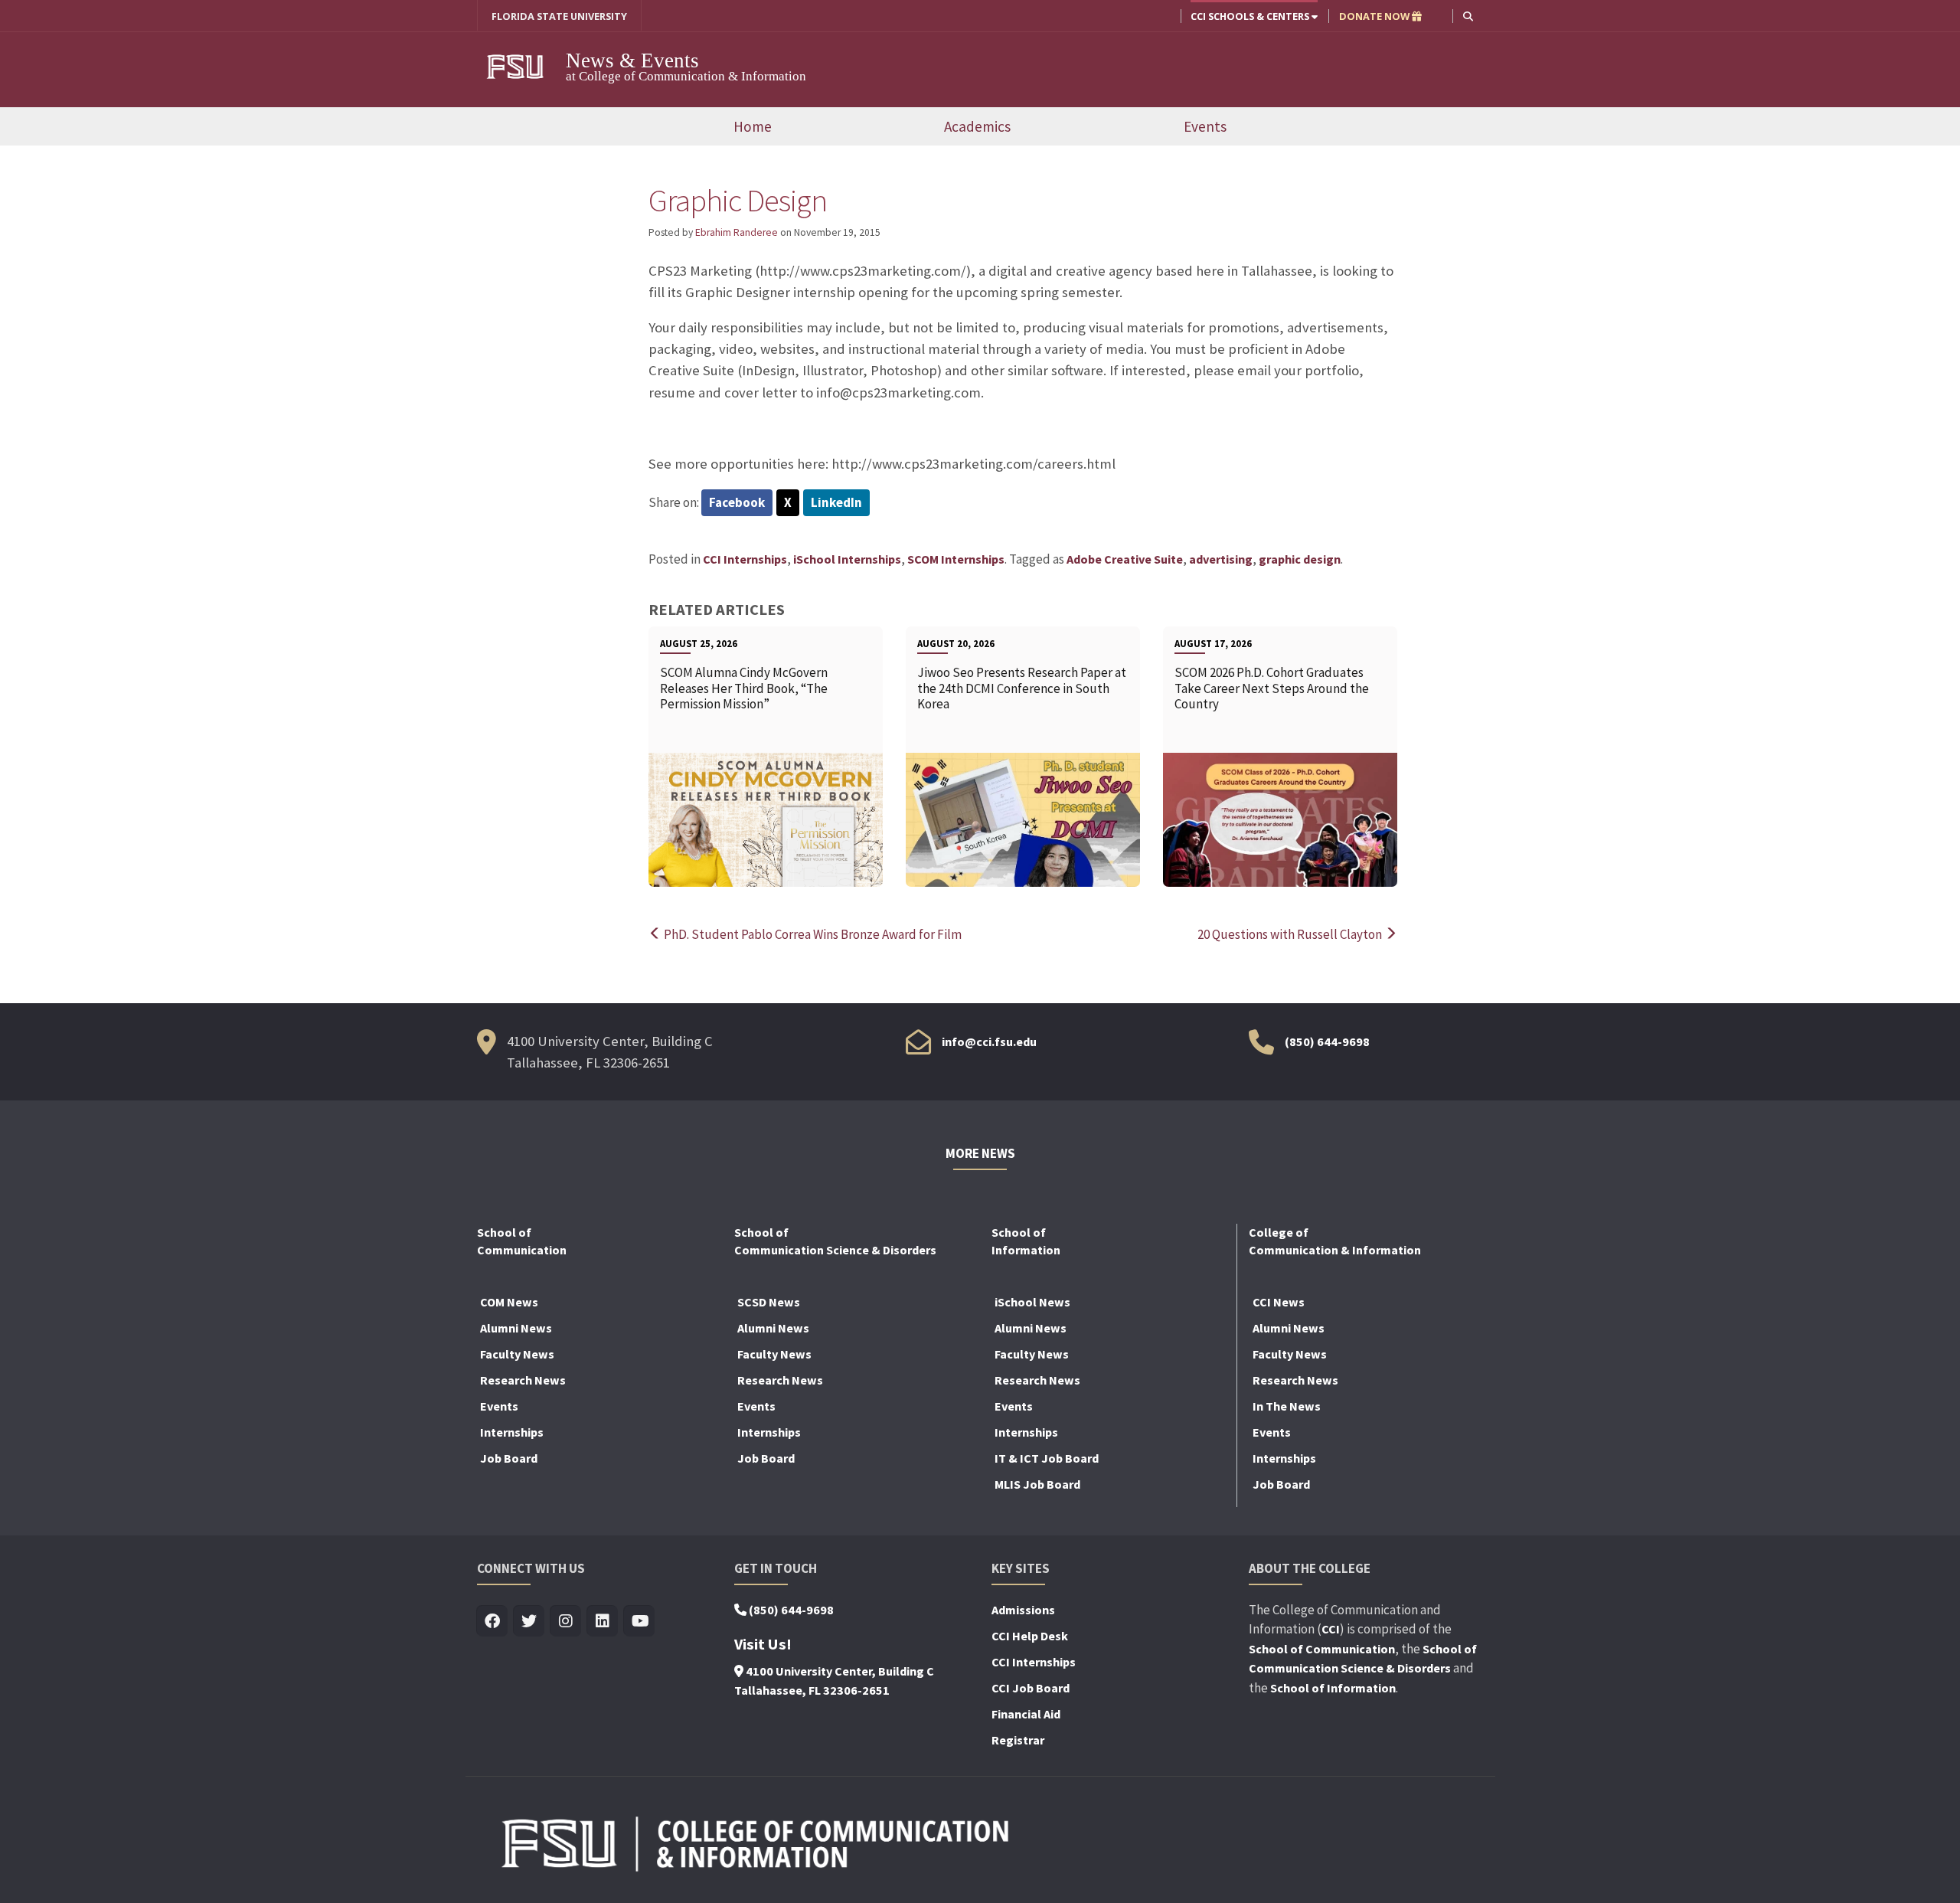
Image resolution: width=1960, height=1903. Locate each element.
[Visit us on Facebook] (493, 1622)
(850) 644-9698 (1327, 1041)
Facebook (737, 502)
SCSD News (769, 1302)
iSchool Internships (847, 559)
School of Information (1333, 1688)
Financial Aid (1026, 1714)
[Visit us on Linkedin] (603, 1622)
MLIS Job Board (1037, 1484)
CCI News (1279, 1302)
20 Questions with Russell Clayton (1291, 934)
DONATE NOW (1375, 16)
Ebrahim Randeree (737, 232)
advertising (1221, 559)
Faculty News (517, 1354)
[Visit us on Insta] (566, 1622)
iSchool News (1032, 1302)
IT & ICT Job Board (1047, 1458)
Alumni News (516, 1328)
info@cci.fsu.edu (989, 1041)
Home (753, 126)
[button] (1468, 16)
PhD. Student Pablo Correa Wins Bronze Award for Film (812, 934)
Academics (977, 126)
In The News (1287, 1406)
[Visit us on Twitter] (529, 1622)
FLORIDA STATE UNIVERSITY (559, 16)
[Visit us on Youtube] (640, 1622)
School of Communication (1322, 1649)
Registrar (1018, 1740)
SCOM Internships (956, 559)
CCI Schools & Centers (1251, 16)
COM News (509, 1302)
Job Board (509, 1458)
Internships (512, 1432)
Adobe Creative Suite (1125, 559)
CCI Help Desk (1030, 1636)
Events (1205, 126)
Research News (523, 1380)
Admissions (1023, 1610)
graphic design (1300, 559)
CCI (1331, 1629)
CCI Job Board (1031, 1688)
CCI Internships (745, 559)
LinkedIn (836, 502)
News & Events (632, 60)
